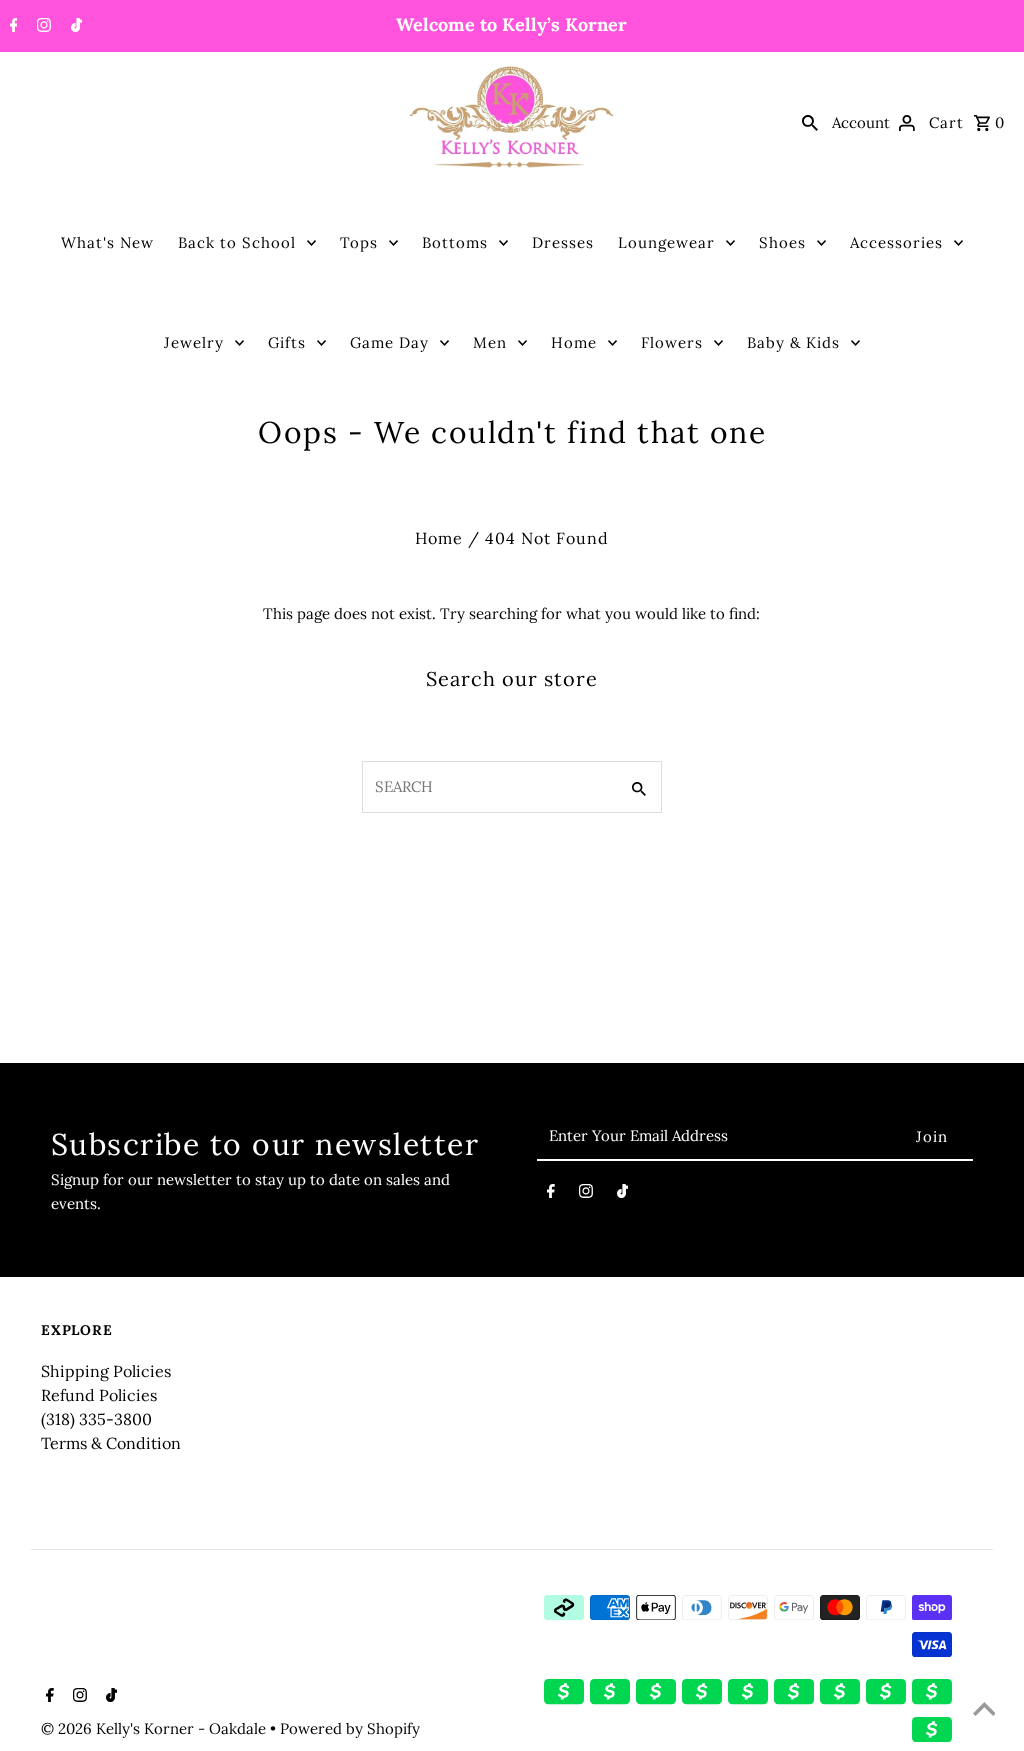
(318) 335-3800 (96, 1419)
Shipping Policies (106, 1371)
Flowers (672, 342)
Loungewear (666, 242)
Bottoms (455, 242)
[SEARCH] (810, 122)
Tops (359, 242)
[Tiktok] (74, 27)
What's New (107, 242)
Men (490, 342)
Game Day (389, 342)
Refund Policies (99, 1395)
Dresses (563, 242)
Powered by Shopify (350, 1728)
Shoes (782, 242)
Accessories (896, 242)
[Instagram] (41, 27)
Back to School (237, 242)
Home (574, 342)
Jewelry (194, 342)
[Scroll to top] (984, 1711)
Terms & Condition (111, 1443)
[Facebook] (11, 27)
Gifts (287, 342)
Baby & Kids (793, 342)
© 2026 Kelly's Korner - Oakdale (155, 1728)
